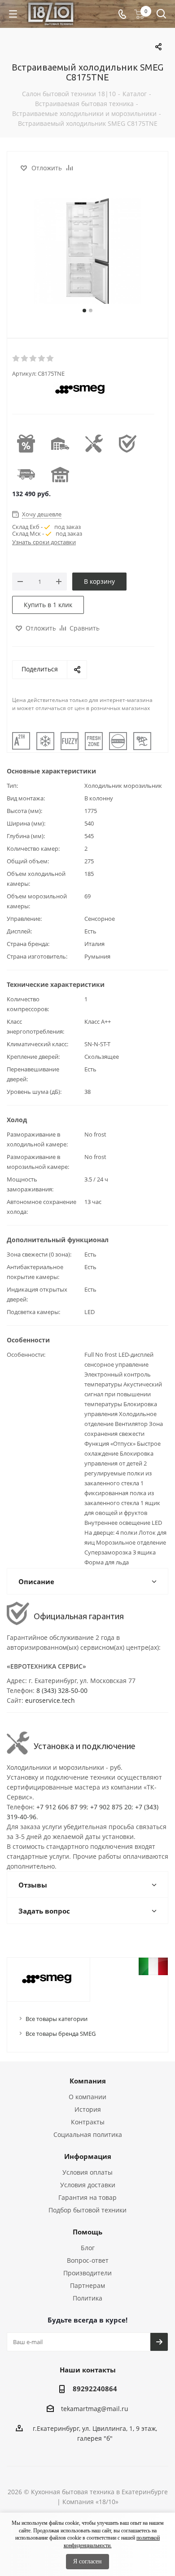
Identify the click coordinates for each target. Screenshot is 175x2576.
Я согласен (87, 2561)
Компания (88, 2081)
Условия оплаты (87, 2172)
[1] (16, 359)
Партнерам (87, 2285)
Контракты (88, 2122)
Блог (88, 2248)
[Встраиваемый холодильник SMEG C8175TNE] (87, 252)
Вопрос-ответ (88, 2260)
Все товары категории (57, 2019)
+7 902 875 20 (111, 1807)
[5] (50, 359)
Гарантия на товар (87, 2197)
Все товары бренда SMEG (61, 2034)
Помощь (87, 2232)
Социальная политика (88, 2134)
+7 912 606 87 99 (61, 1807)
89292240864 (95, 2389)
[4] (42, 359)
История (88, 2109)
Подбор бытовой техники (87, 2210)
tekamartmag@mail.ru (95, 2409)
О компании (87, 2097)
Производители (87, 2273)
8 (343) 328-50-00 (62, 1690)
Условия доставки (88, 2185)
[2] (25, 359)
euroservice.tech (50, 1700)
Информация (88, 2156)
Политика (87, 2298)
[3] (33, 359)
